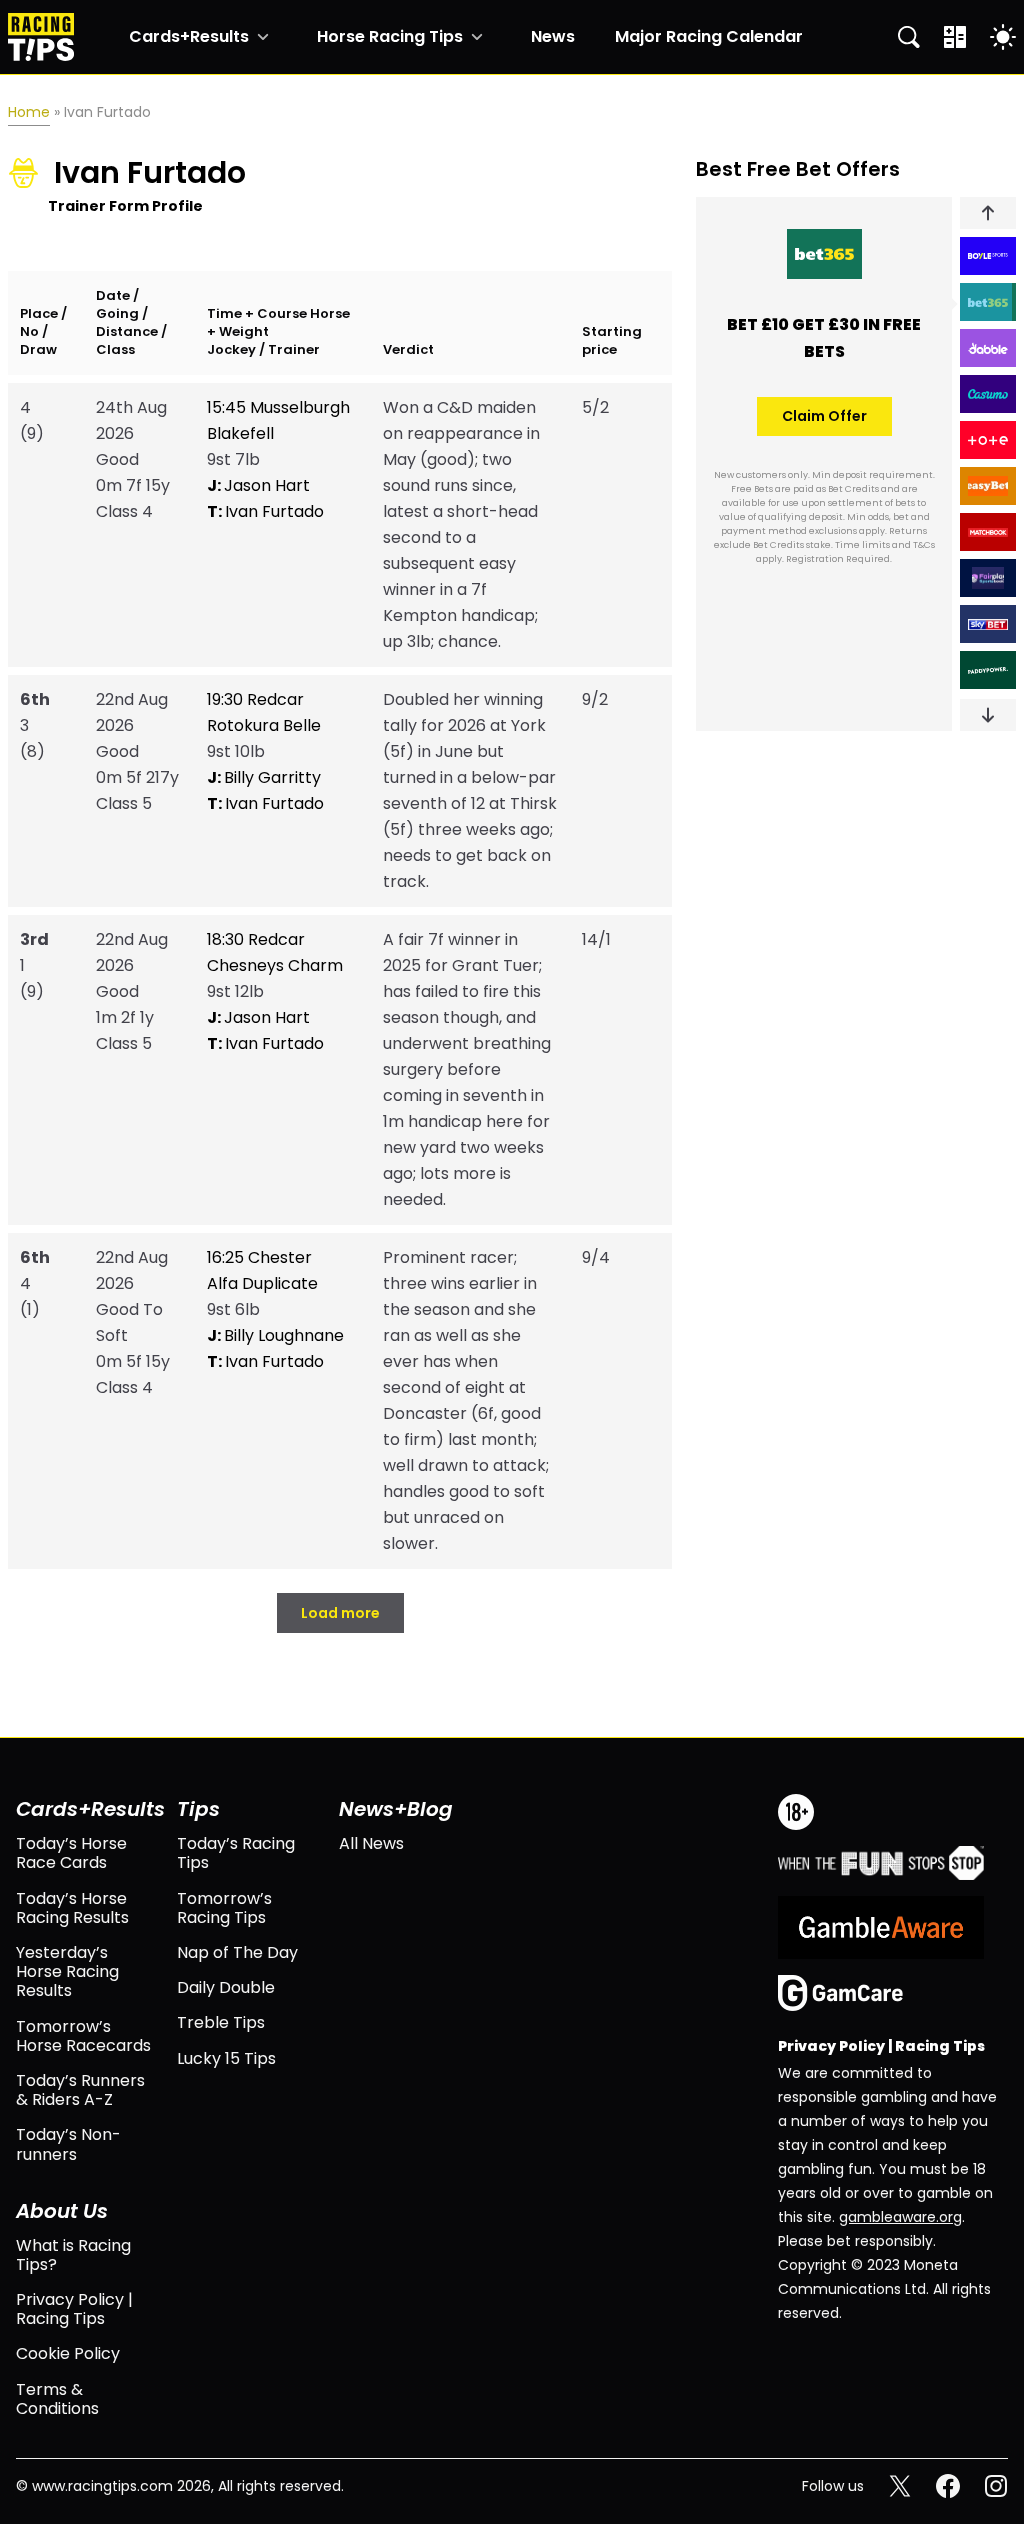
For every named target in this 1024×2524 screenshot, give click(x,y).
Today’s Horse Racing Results (72, 1908)
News (553, 37)
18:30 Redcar (256, 939)
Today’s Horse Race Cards (71, 1853)
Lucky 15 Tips (226, 2058)
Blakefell (240, 433)
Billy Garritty (264, 777)
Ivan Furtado (265, 511)
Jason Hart (258, 485)
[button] (988, 213)
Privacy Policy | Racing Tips (74, 2309)
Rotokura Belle (264, 725)
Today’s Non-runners (68, 2144)
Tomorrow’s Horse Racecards (83, 2036)
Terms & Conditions (57, 2399)
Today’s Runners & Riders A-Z (80, 2090)
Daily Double (226, 1987)
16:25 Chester (259, 1257)
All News (371, 1843)
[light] (1003, 37)
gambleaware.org (900, 2217)
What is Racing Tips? (73, 2255)
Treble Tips (221, 2022)
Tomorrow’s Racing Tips (224, 1908)
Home (29, 112)
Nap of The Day (237, 1952)
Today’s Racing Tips (236, 1853)
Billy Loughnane (275, 1335)
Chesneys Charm (275, 965)
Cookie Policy (68, 2353)
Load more (340, 1613)
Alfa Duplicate (262, 1283)
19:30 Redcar (255, 699)
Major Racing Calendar (709, 37)
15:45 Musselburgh (278, 407)
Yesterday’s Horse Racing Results (67, 1972)
